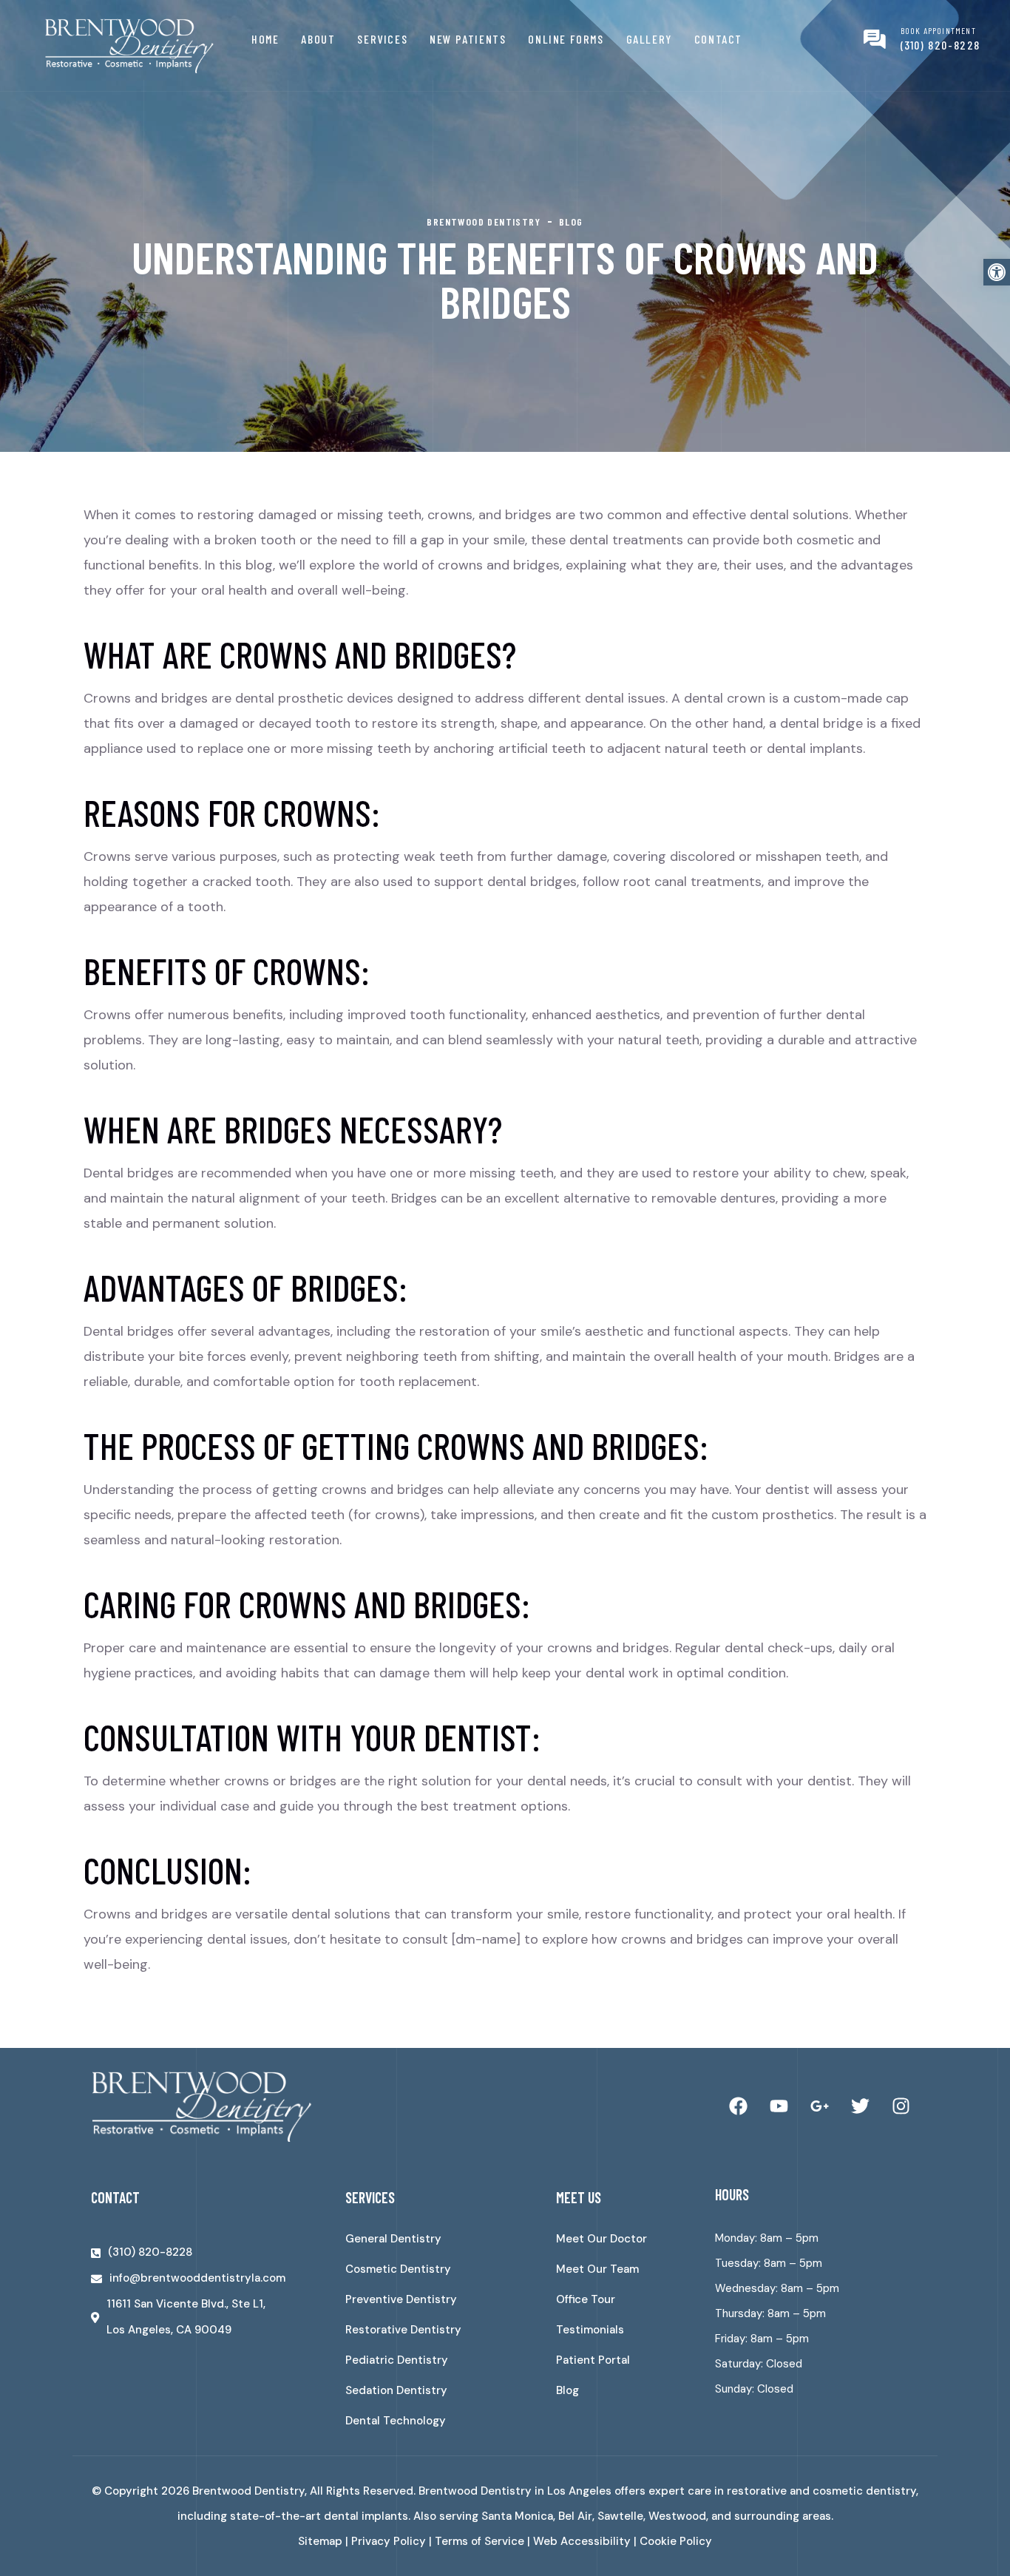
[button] (997, 272)
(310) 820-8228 (940, 45)
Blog (567, 2390)
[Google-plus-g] (819, 2106)
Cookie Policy (676, 2541)
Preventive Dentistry (401, 2299)
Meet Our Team (597, 2269)
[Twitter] (860, 2106)
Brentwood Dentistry (248, 2491)
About (318, 39)
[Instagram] (901, 2106)
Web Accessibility (582, 2541)
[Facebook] (738, 2106)
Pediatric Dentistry (397, 2360)
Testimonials (590, 2330)
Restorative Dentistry (403, 2330)
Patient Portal (593, 2360)
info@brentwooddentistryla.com (197, 2278)
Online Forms (566, 39)
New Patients (468, 39)
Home (265, 39)
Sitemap (320, 2541)
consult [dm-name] (461, 1939)
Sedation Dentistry (396, 2390)
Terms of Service (479, 2541)
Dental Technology (396, 2421)
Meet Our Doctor (601, 2239)
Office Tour (586, 2299)
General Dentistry (393, 2239)
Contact (718, 39)
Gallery (649, 39)
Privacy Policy (389, 2541)
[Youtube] (779, 2106)
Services (382, 39)
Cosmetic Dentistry (398, 2269)
